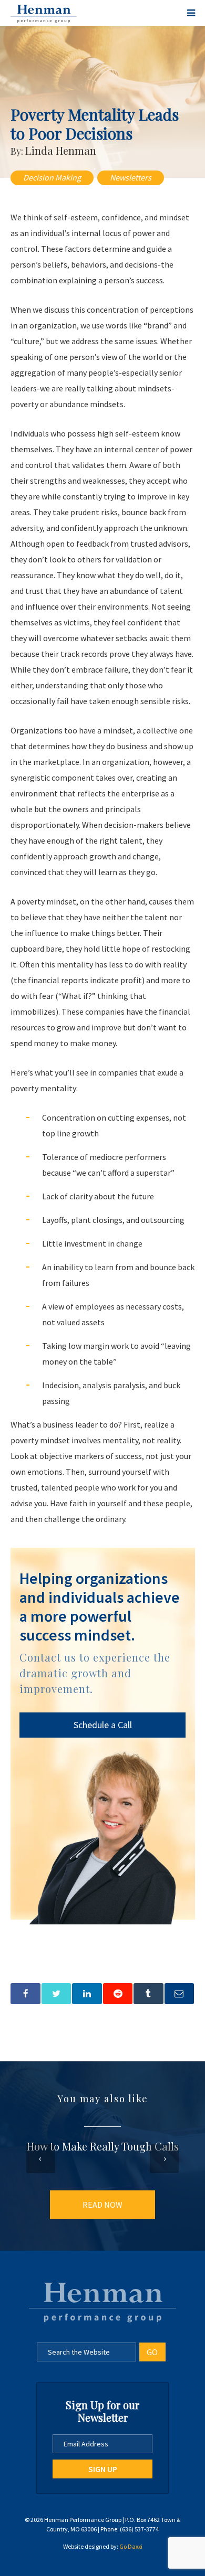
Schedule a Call (103, 1725)
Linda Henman (61, 150)
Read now (102, 2205)
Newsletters (131, 177)
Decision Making (52, 177)
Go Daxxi (131, 2546)
